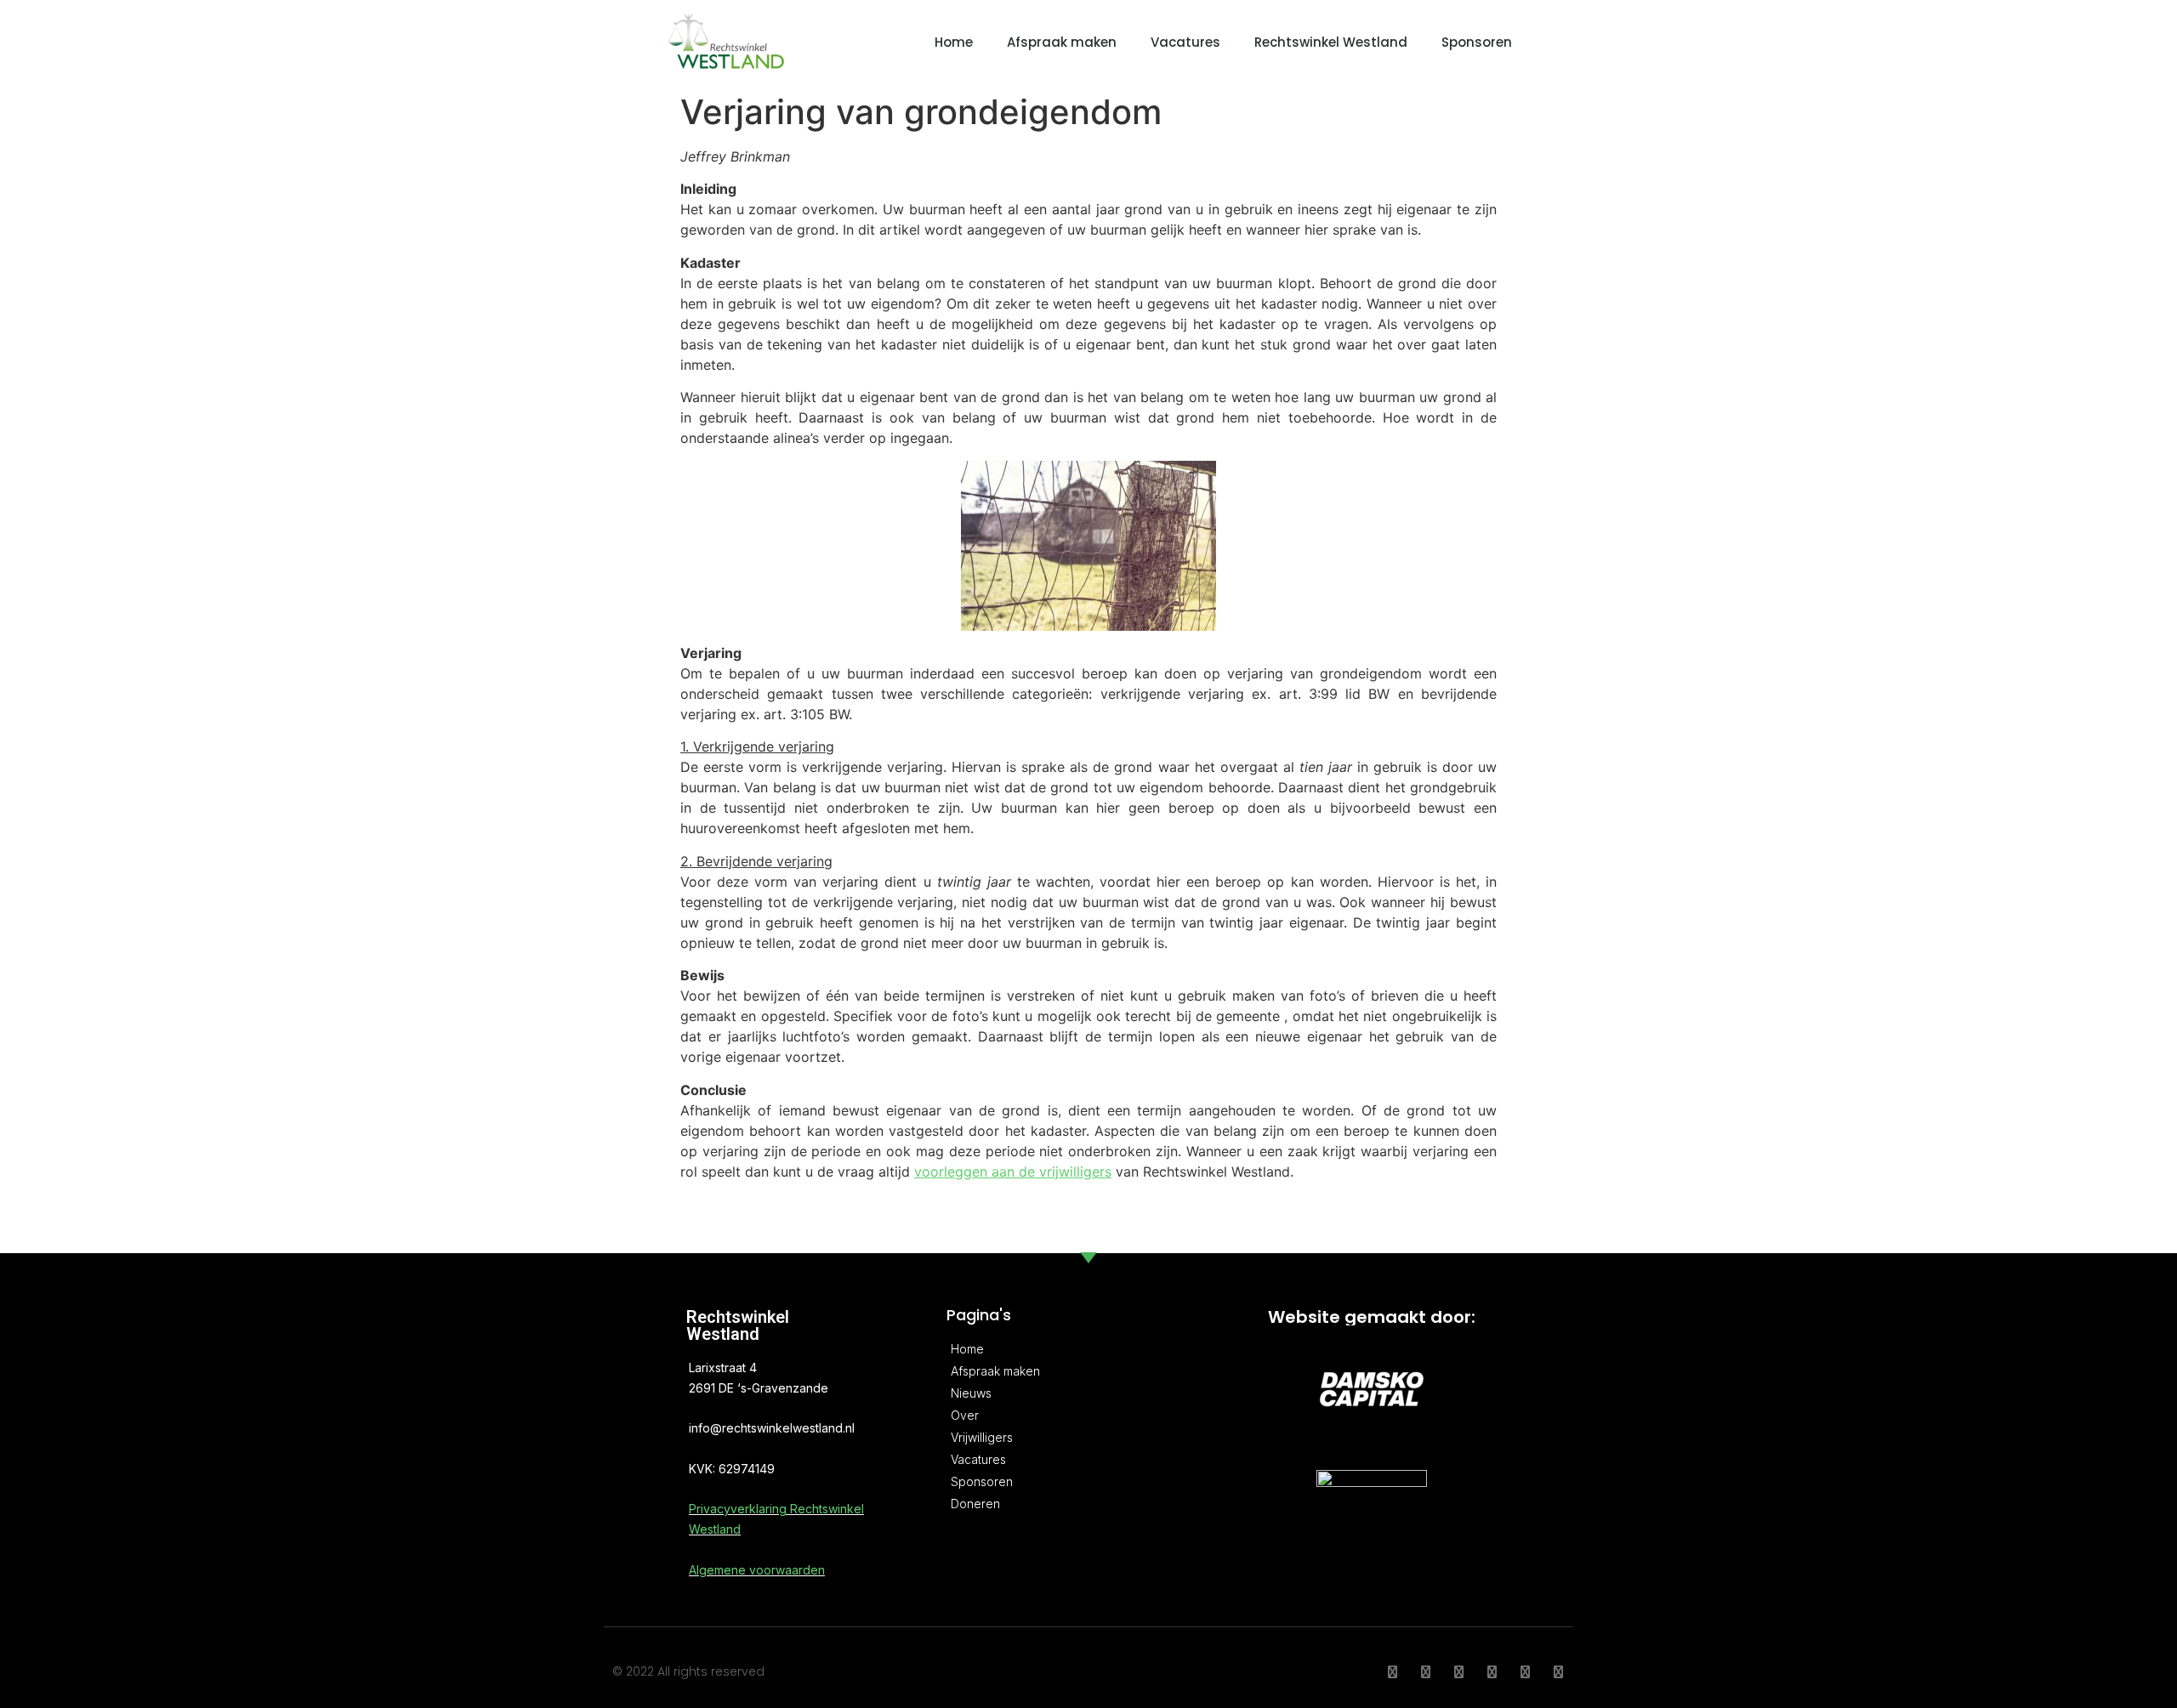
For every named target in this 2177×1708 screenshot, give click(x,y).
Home (954, 42)
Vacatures (1185, 42)
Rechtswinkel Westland (1331, 42)
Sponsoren (1477, 42)
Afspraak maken (1062, 42)
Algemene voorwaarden (757, 1570)
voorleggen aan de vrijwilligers (1013, 1172)
